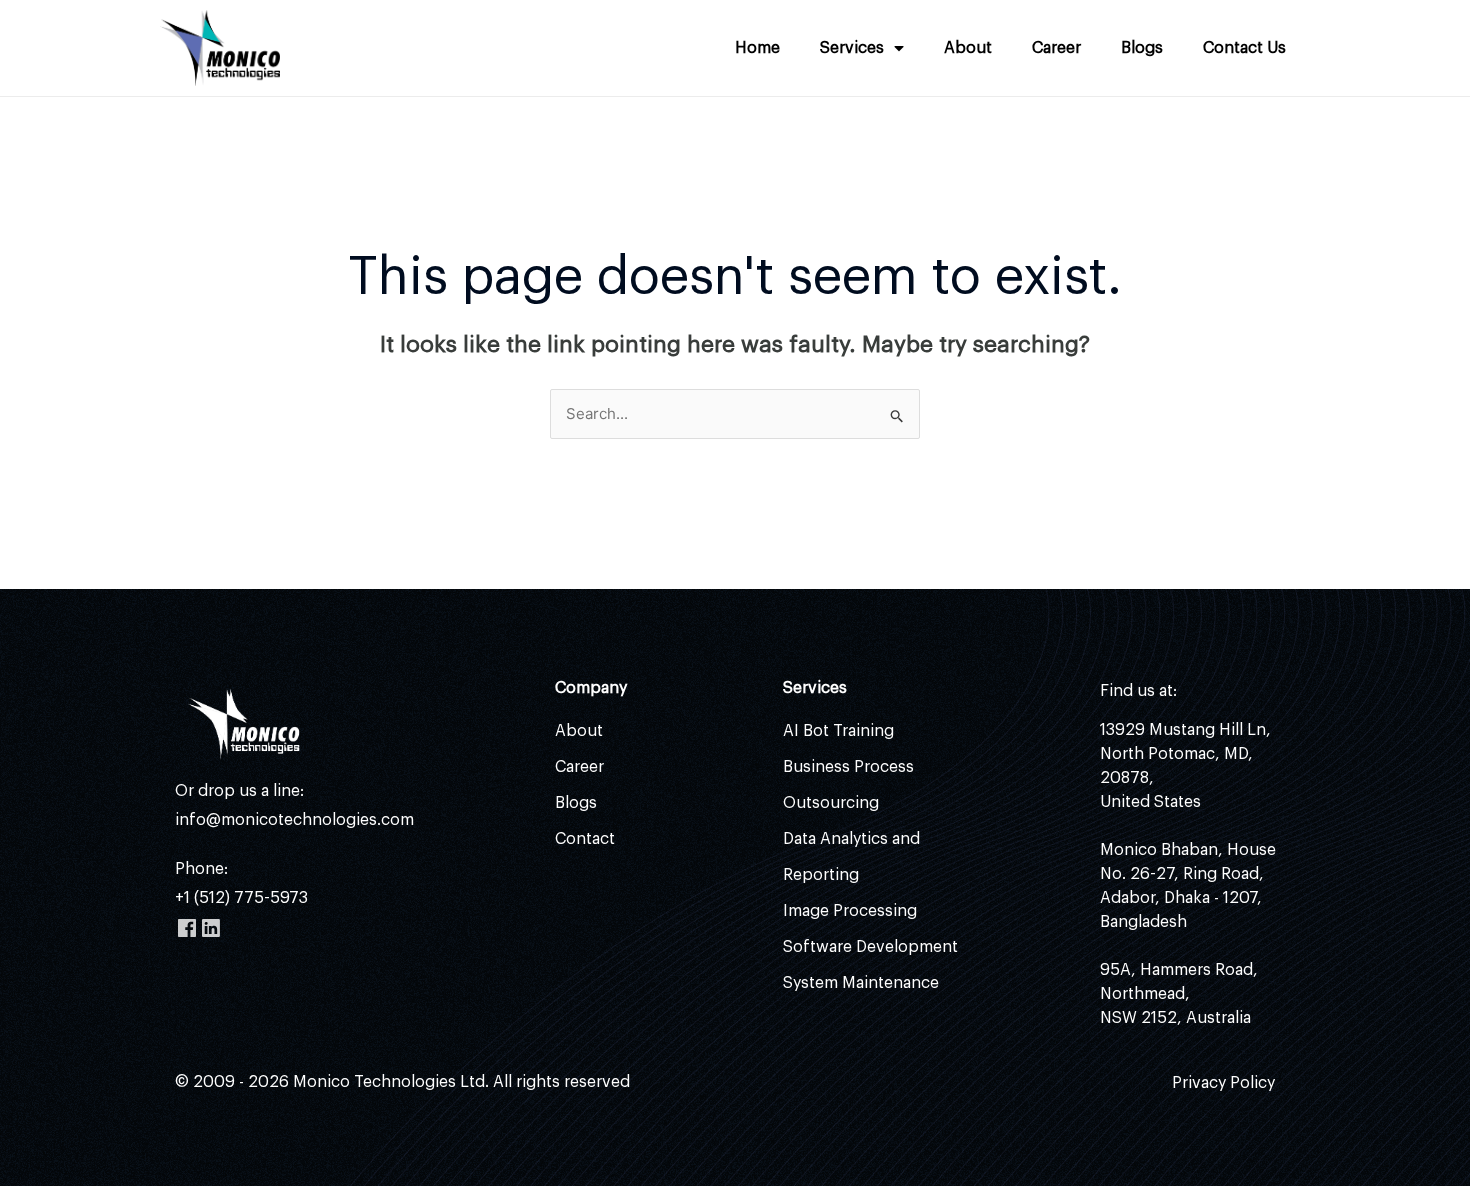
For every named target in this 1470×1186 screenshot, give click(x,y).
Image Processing (850, 911)
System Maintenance (861, 983)
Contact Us (1244, 48)
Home (757, 48)
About (968, 48)
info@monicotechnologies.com (294, 820)
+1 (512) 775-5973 (241, 898)
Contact (585, 839)
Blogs (1142, 48)
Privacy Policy (1223, 1083)
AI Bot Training (838, 731)
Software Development (870, 947)
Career (1056, 48)
